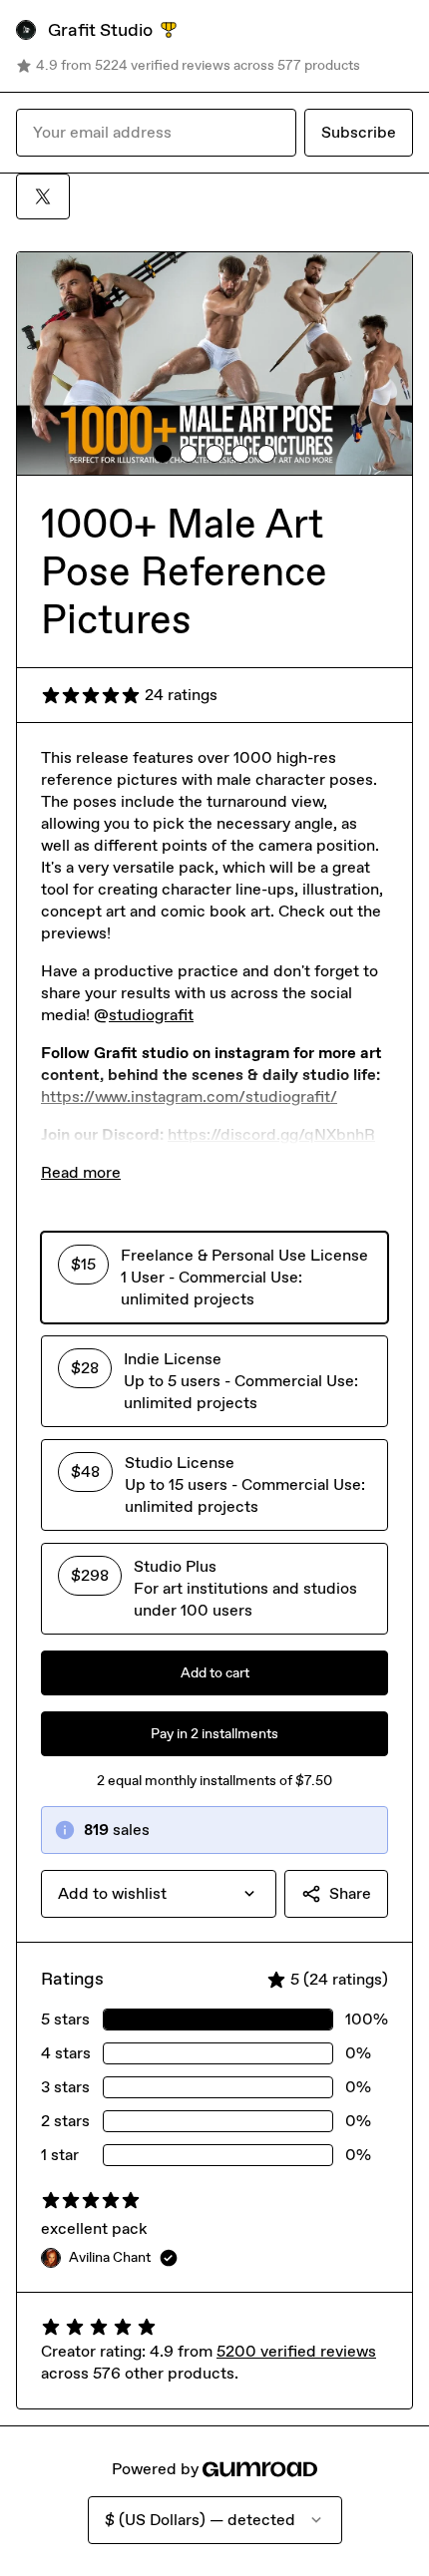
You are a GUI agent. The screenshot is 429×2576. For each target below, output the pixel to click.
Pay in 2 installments (214, 1734)
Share (350, 1893)
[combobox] (159, 1894)
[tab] (163, 454)
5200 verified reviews (296, 2351)
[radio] (214, 1278)
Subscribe (359, 132)
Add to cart (215, 1673)
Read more (81, 1172)
